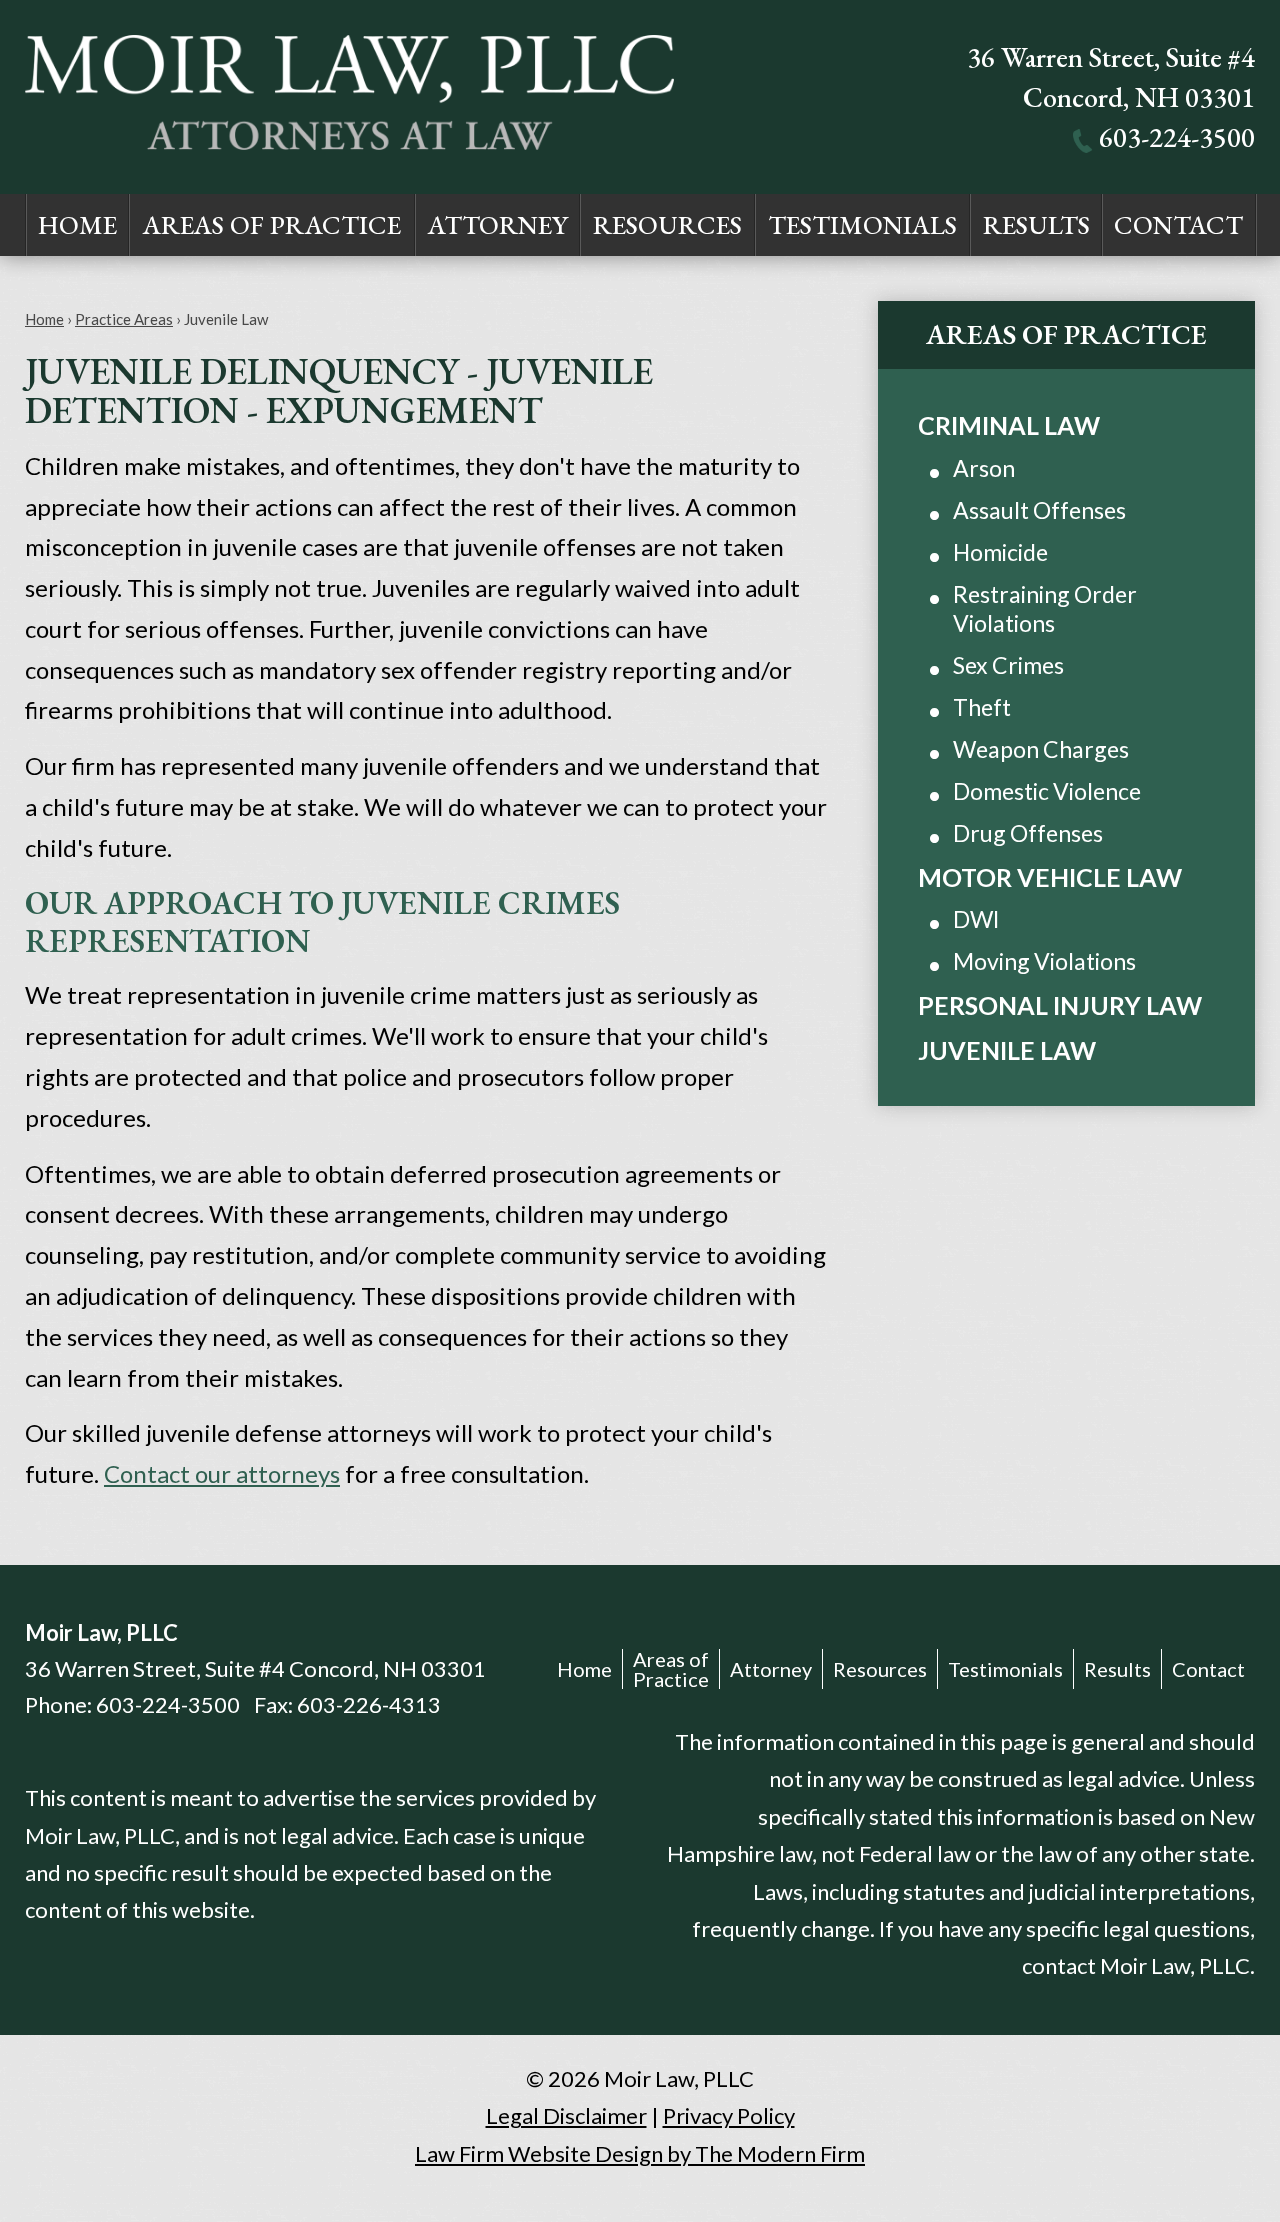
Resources (667, 225)
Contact (1178, 225)
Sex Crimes (1008, 665)
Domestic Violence (1047, 791)
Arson (984, 468)
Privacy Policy (729, 2115)
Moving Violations (1044, 961)
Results (1036, 225)
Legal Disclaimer (566, 2115)
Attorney (498, 225)
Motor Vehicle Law (1050, 877)
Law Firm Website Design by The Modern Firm (640, 2153)
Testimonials (862, 225)
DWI (976, 919)
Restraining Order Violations (1045, 609)
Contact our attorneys (222, 1473)
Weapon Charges (1041, 749)
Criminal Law (1009, 425)
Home (77, 225)
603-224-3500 (1177, 137)
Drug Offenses (1028, 833)
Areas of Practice (272, 225)
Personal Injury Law (1060, 1005)
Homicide (1000, 552)
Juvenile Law (1007, 1050)
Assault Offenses (1039, 510)
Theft (982, 707)
